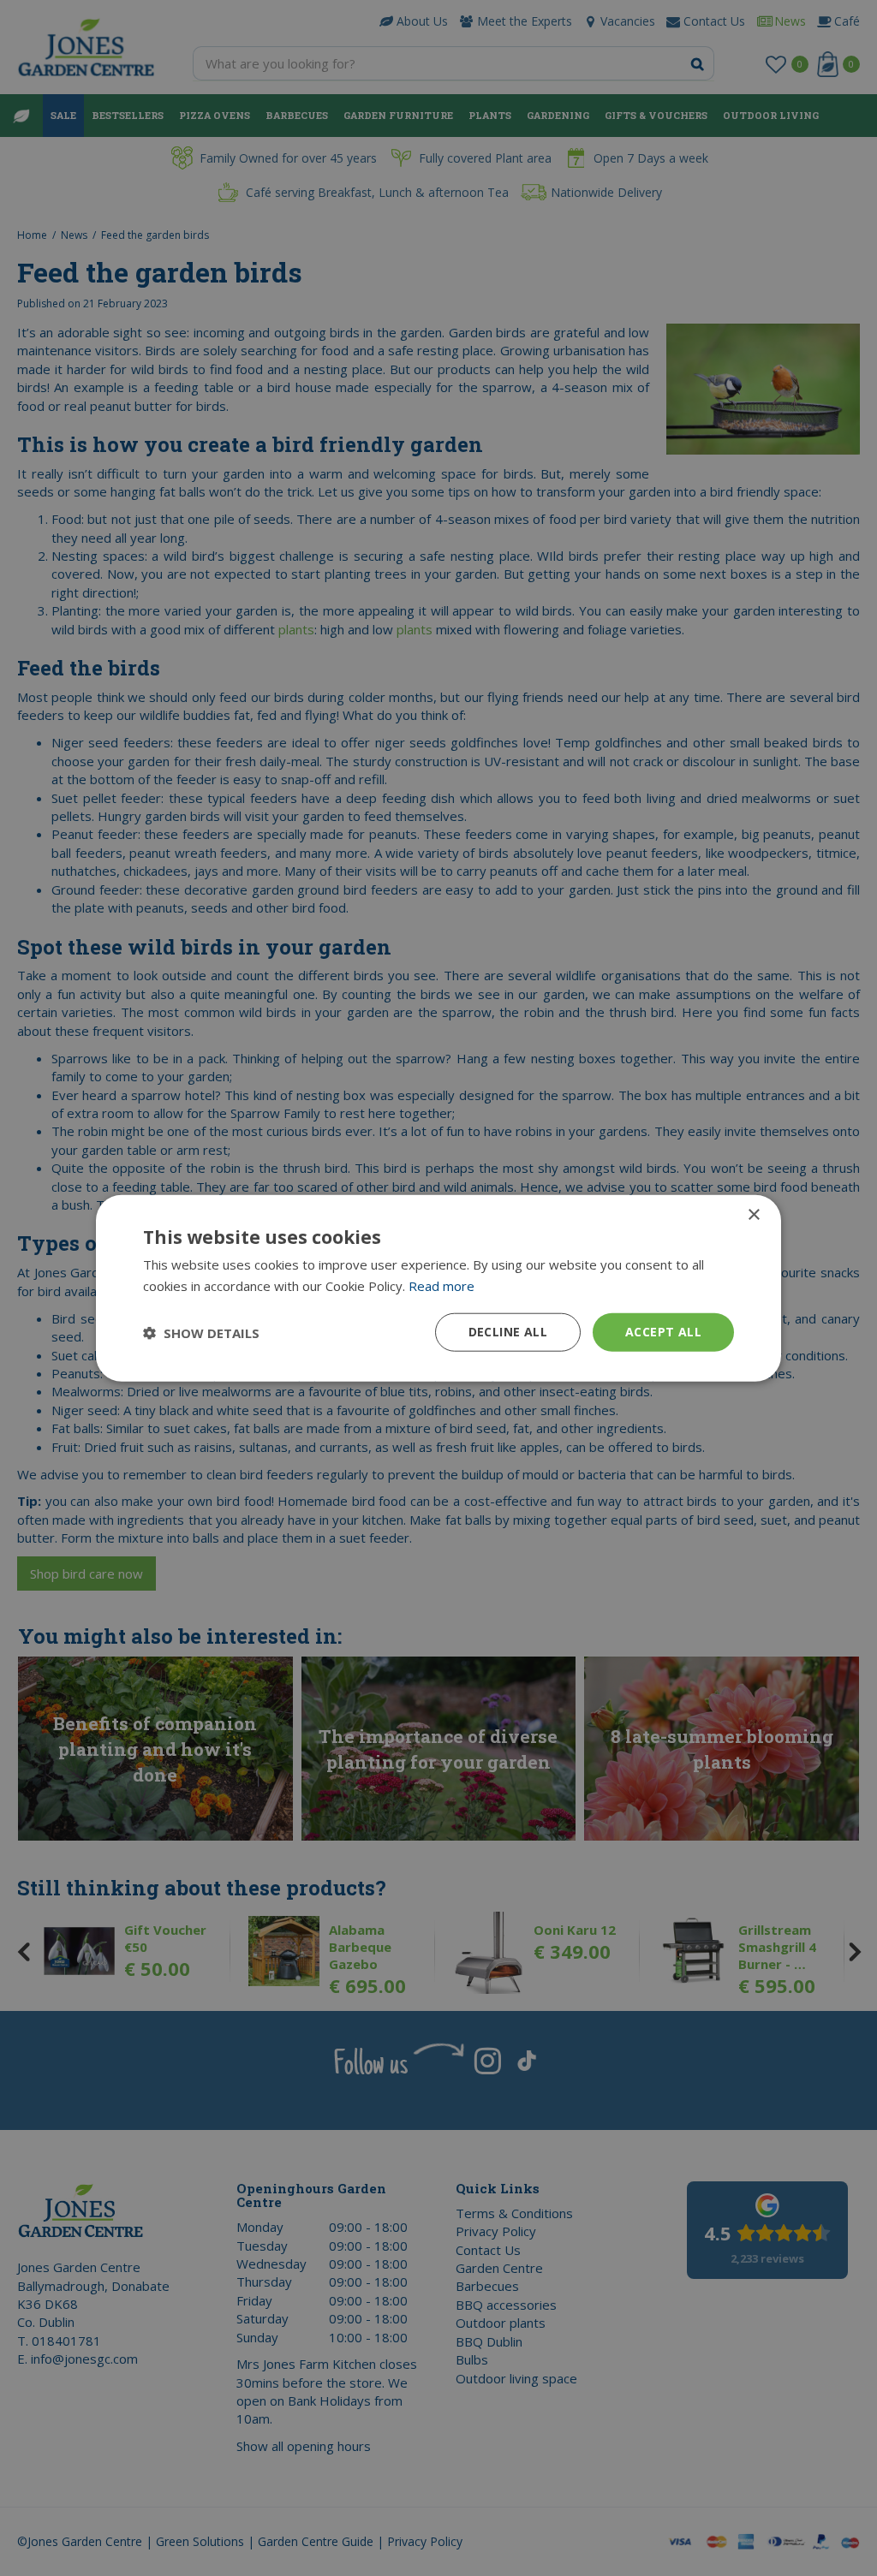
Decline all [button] (508, 1332)
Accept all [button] (663, 1332)
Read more (441, 1285)
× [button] (753, 1214)
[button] (201, 1332)
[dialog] (438, 1288)
